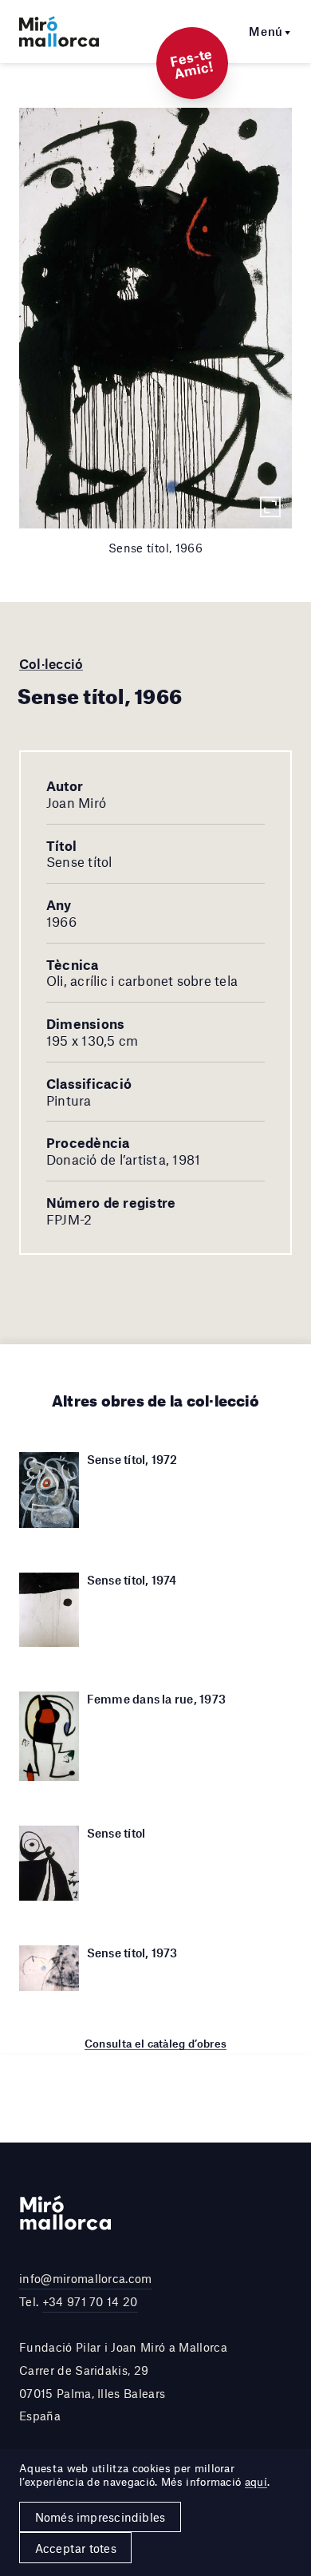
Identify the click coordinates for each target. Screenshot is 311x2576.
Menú (266, 31)
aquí (256, 2482)
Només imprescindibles (100, 2517)
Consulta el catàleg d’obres (156, 2044)
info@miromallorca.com (86, 2278)
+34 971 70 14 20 (90, 2301)
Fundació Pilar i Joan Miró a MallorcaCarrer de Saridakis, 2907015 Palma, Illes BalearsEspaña (123, 2381)
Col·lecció (51, 663)
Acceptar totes (76, 2548)
